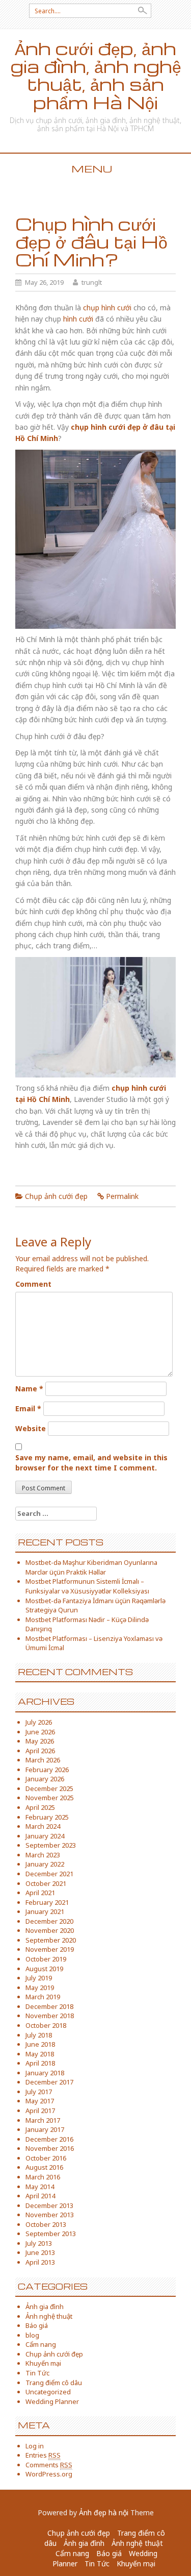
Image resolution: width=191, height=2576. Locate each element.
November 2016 (50, 2148)
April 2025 (40, 1807)
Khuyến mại (43, 2363)
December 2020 (49, 1921)
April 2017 (40, 2111)
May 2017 (40, 2101)
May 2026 (40, 1741)
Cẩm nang (41, 2344)
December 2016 (49, 2139)
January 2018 (45, 2073)
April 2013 (40, 2262)
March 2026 (43, 1760)
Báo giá (37, 2325)
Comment (33, 1284)
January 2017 (45, 2129)
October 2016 (46, 2158)
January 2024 (45, 1836)
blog (32, 2335)
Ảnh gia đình (45, 2307)
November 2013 (50, 2215)
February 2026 (47, 1770)
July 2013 (39, 2243)
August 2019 (44, 1969)
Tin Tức (37, 2373)
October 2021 (46, 1883)
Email (28, 1408)
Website (31, 1428)
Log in (35, 2446)
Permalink (122, 1196)
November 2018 (50, 2016)
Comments (49, 2465)
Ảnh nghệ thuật (49, 2316)
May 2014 (40, 2187)
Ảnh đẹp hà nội (104, 2512)
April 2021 (40, 1893)
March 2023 (43, 1855)
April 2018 (40, 2063)
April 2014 (40, 2196)
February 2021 (47, 1902)
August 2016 (44, 2167)
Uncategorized (48, 2392)
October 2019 (46, 1959)
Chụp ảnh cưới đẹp (56, 1196)
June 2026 (40, 1732)
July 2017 (39, 2092)
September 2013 (51, 2234)
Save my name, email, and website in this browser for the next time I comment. (91, 1463)
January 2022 (45, 1864)
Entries (43, 2455)
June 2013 (40, 2252)
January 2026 (45, 1779)
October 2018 (46, 2025)
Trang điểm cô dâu (54, 2383)
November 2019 (50, 1949)
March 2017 (43, 2120)
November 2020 (50, 1930)
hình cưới (78, 319)
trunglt (92, 282)
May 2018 (40, 2054)
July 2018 (39, 2035)
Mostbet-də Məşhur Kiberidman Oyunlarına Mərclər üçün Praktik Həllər (91, 1567)
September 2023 (51, 1845)
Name (29, 1389)
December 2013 (49, 2205)
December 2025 (49, 1788)
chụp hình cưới (107, 308)
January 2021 (45, 1911)
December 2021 (49, 1874)
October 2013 (46, 2224)
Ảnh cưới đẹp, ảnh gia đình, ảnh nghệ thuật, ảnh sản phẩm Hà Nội (96, 75)
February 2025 (47, 1817)
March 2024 (43, 1826)
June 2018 (40, 2044)
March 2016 (43, 2177)
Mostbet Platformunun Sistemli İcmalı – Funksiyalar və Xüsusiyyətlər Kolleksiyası (87, 1586)
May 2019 (40, 1988)
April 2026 (40, 1751)
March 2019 (43, 1997)
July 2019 (39, 1978)
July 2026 (39, 1722)
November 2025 (50, 1798)
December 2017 (49, 2082)
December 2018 (49, 2006)
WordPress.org (49, 2474)
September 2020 (51, 1940)
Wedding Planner (52, 2401)
